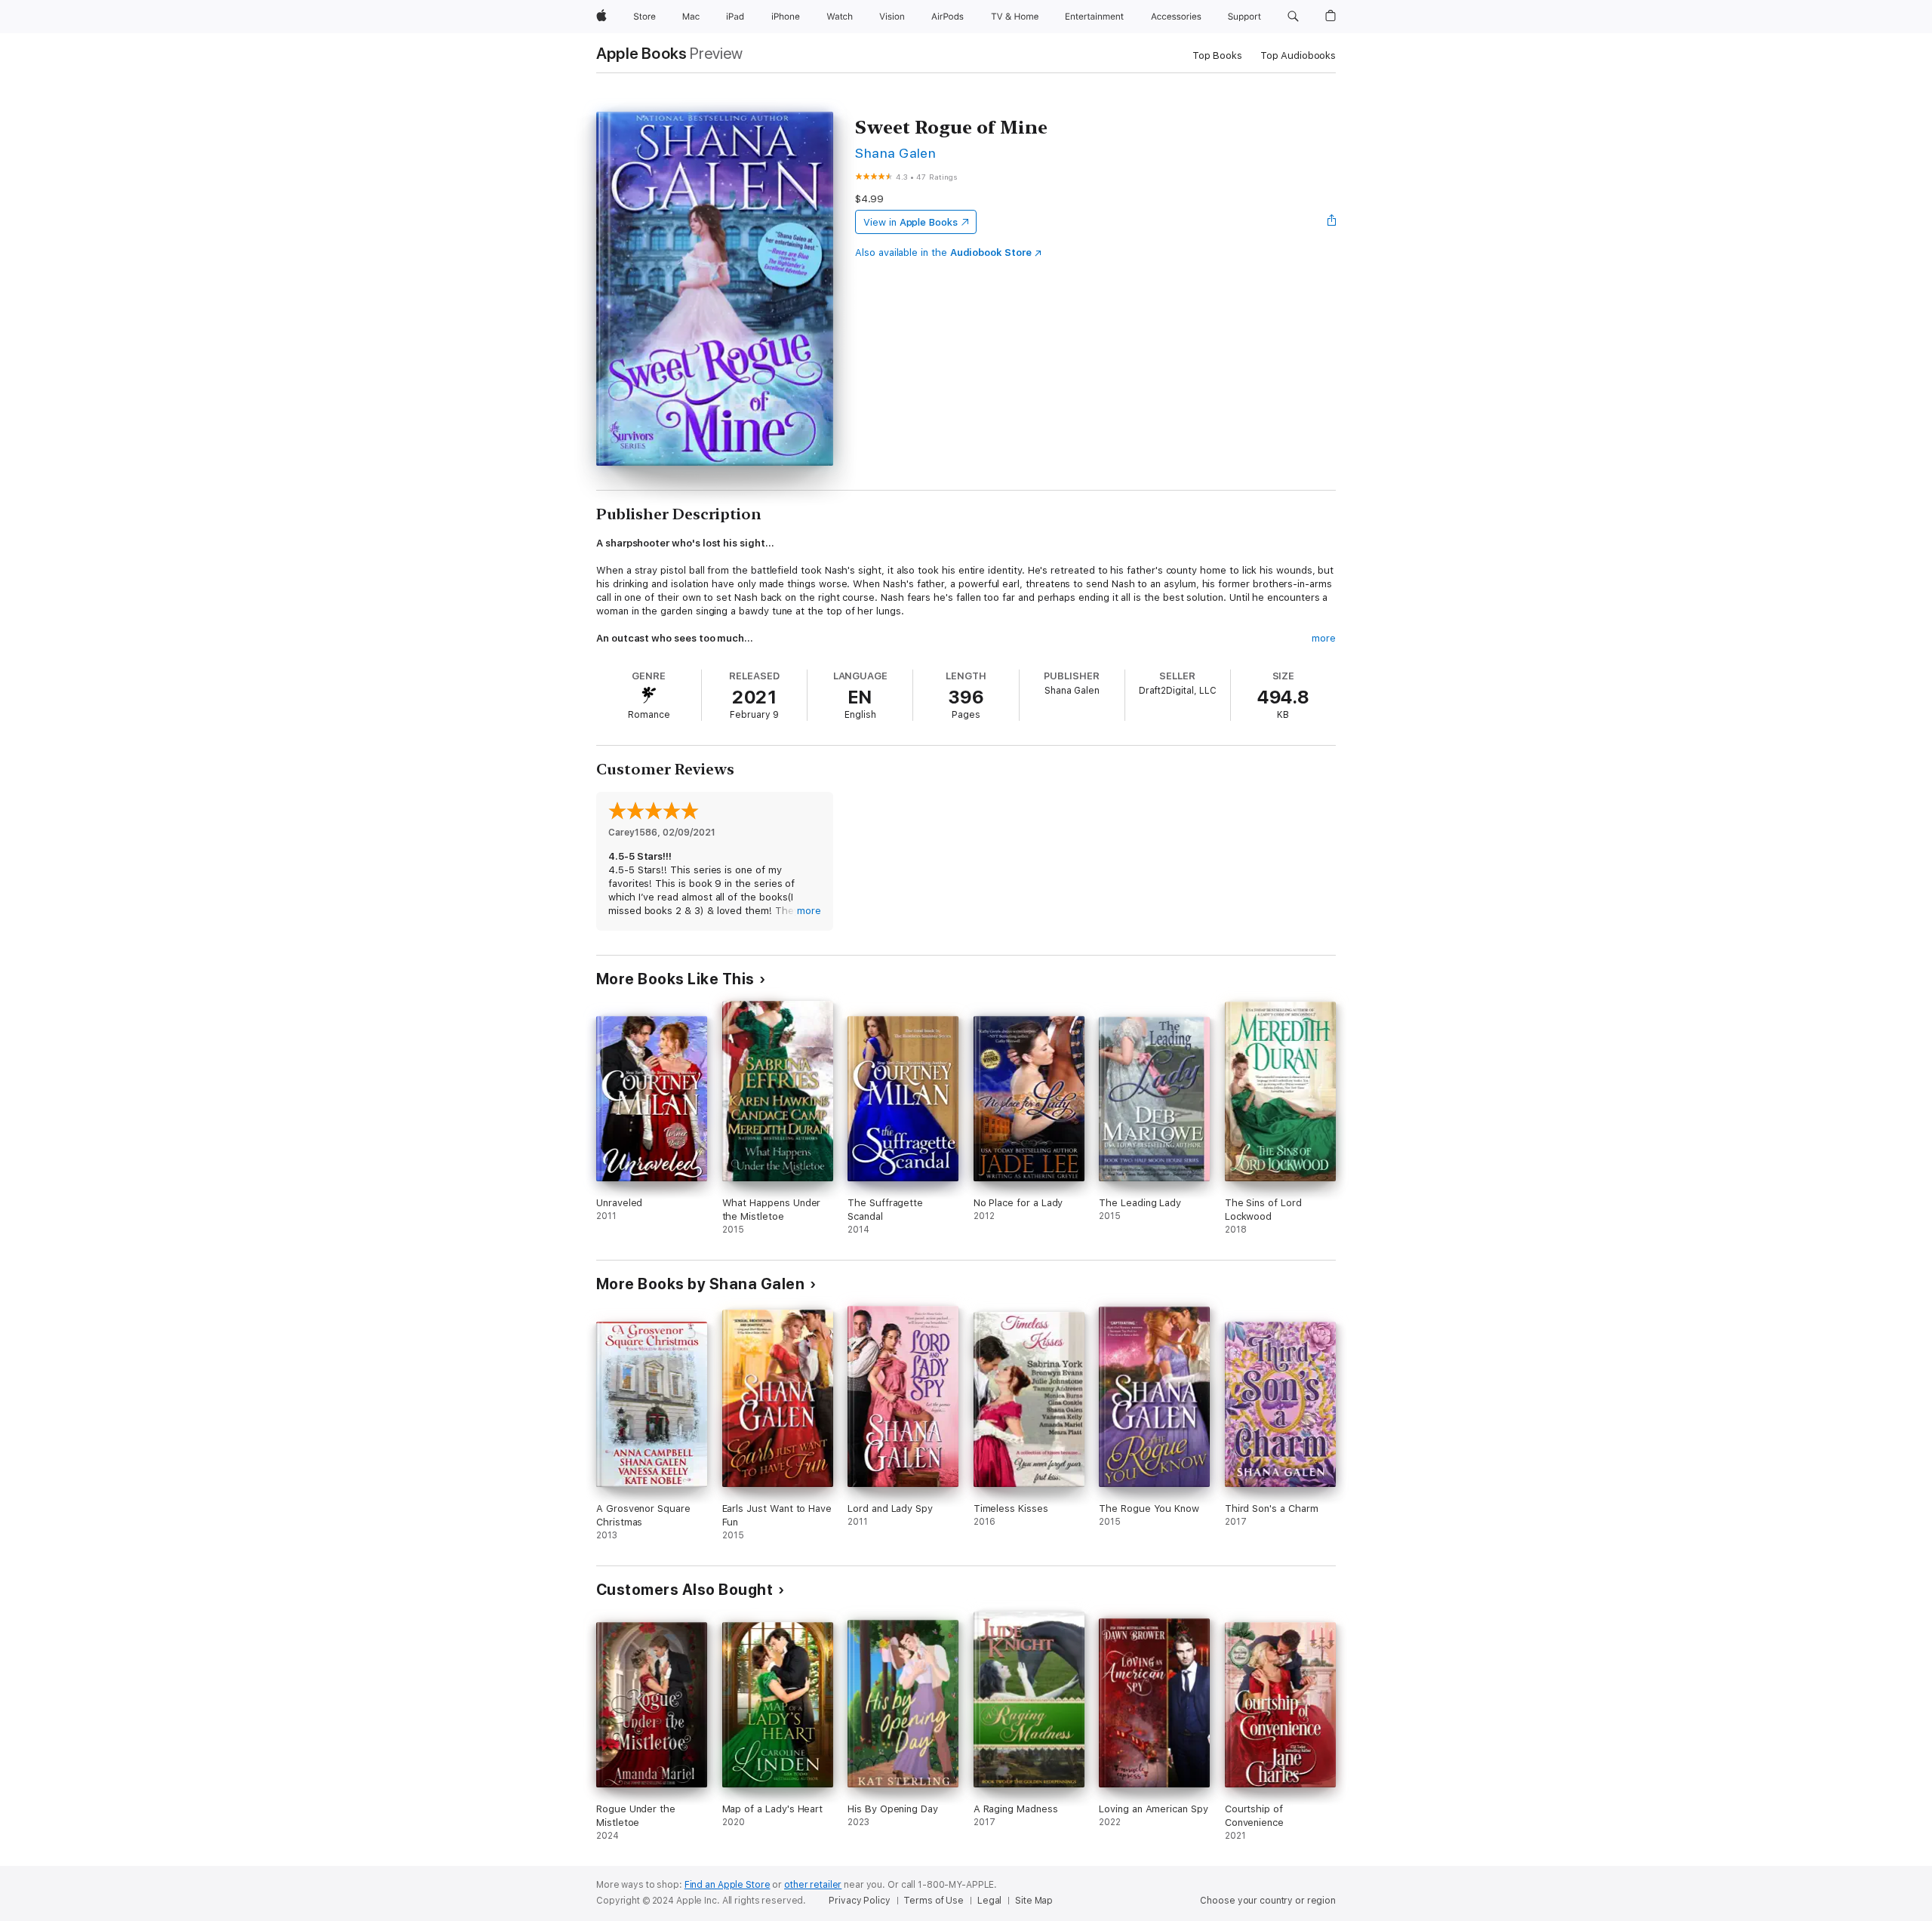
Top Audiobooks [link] (1298, 55)
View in (911, 222)
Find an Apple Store (728, 1885)
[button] (1293, 17)
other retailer (813, 1885)
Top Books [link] (1217, 55)
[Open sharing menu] (1332, 222)
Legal (989, 1901)
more (1324, 638)
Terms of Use (934, 1901)
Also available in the (943, 252)
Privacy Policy (859, 1901)
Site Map (1034, 1901)
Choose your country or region (1268, 1901)
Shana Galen (895, 153)
